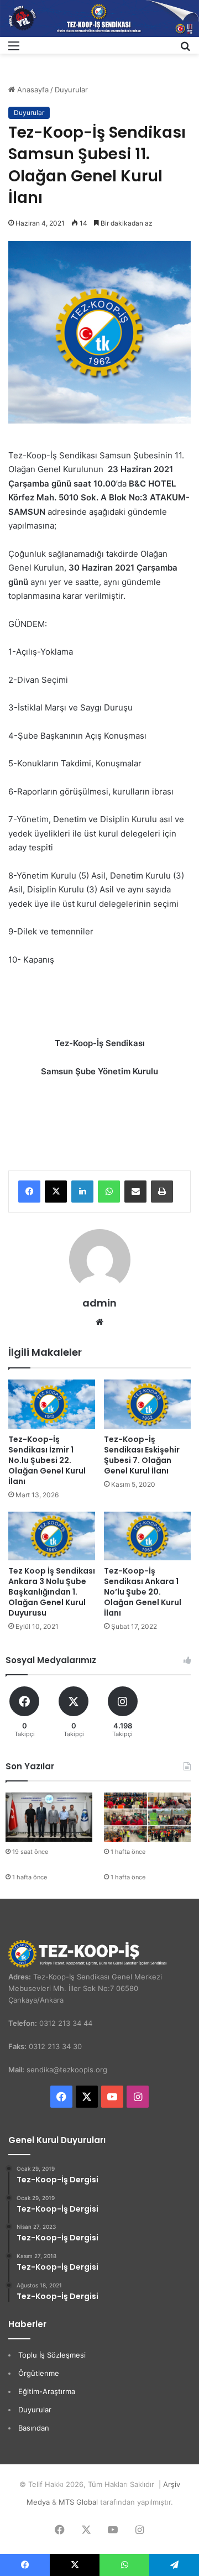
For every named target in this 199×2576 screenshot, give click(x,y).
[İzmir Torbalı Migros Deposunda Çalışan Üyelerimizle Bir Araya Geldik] (147, 1817)
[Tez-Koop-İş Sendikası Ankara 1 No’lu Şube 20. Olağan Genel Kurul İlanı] (147, 1536)
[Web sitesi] (99, 1322)
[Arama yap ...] (185, 49)
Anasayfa (32, 90)
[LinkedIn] (82, 1192)
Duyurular (71, 90)
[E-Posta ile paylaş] (135, 1192)
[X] (56, 1192)
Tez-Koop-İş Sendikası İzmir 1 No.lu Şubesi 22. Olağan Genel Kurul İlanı (47, 1460)
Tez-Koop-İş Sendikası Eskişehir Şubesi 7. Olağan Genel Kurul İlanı (142, 1455)
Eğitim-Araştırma (47, 2391)
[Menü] (14, 49)
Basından (34, 2428)
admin (99, 1303)
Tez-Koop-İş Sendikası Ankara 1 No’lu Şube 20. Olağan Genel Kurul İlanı (143, 1592)
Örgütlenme (39, 2373)
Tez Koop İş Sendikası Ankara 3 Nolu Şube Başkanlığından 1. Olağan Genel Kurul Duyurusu (52, 1592)
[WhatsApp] (109, 1192)
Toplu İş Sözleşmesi (52, 2355)
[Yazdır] (162, 1192)
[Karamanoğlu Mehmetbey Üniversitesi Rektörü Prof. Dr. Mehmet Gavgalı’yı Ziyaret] (49, 1817)
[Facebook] (29, 1192)
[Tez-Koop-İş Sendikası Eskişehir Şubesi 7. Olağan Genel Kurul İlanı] (147, 1404)
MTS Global (78, 2502)
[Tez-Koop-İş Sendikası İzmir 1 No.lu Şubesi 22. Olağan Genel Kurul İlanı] (52, 1404)
